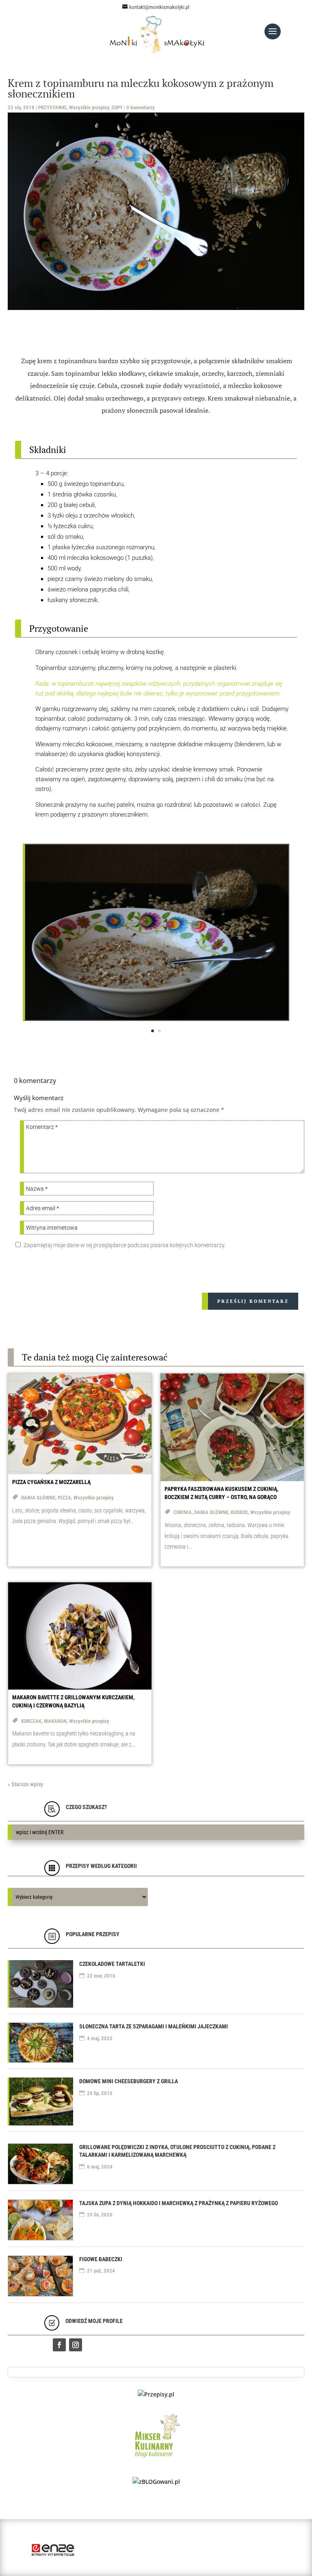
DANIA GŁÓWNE (38, 1498)
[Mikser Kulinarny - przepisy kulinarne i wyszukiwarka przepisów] (156, 2460)
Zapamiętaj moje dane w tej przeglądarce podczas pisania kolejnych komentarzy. (125, 1245)
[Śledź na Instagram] (76, 2345)
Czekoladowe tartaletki (112, 1964)
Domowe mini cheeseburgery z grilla (129, 2081)
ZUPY (117, 107)
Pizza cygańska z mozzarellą (51, 1482)
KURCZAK (31, 1721)
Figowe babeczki (101, 2259)
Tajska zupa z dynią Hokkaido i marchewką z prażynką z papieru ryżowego (179, 2203)
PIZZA (64, 1498)
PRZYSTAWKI (52, 107)
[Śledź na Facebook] (59, 2345)
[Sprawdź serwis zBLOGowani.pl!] (156, 2482)
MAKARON (55, 1721)
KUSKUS (239, 1512)
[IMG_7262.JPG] (157, 1018)
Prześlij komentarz (253, 1301)
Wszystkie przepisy (89, 107)
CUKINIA (183, 1512)
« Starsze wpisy (25, 1784)
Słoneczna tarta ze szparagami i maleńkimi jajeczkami (154, 2026)
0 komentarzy (141, 107)
